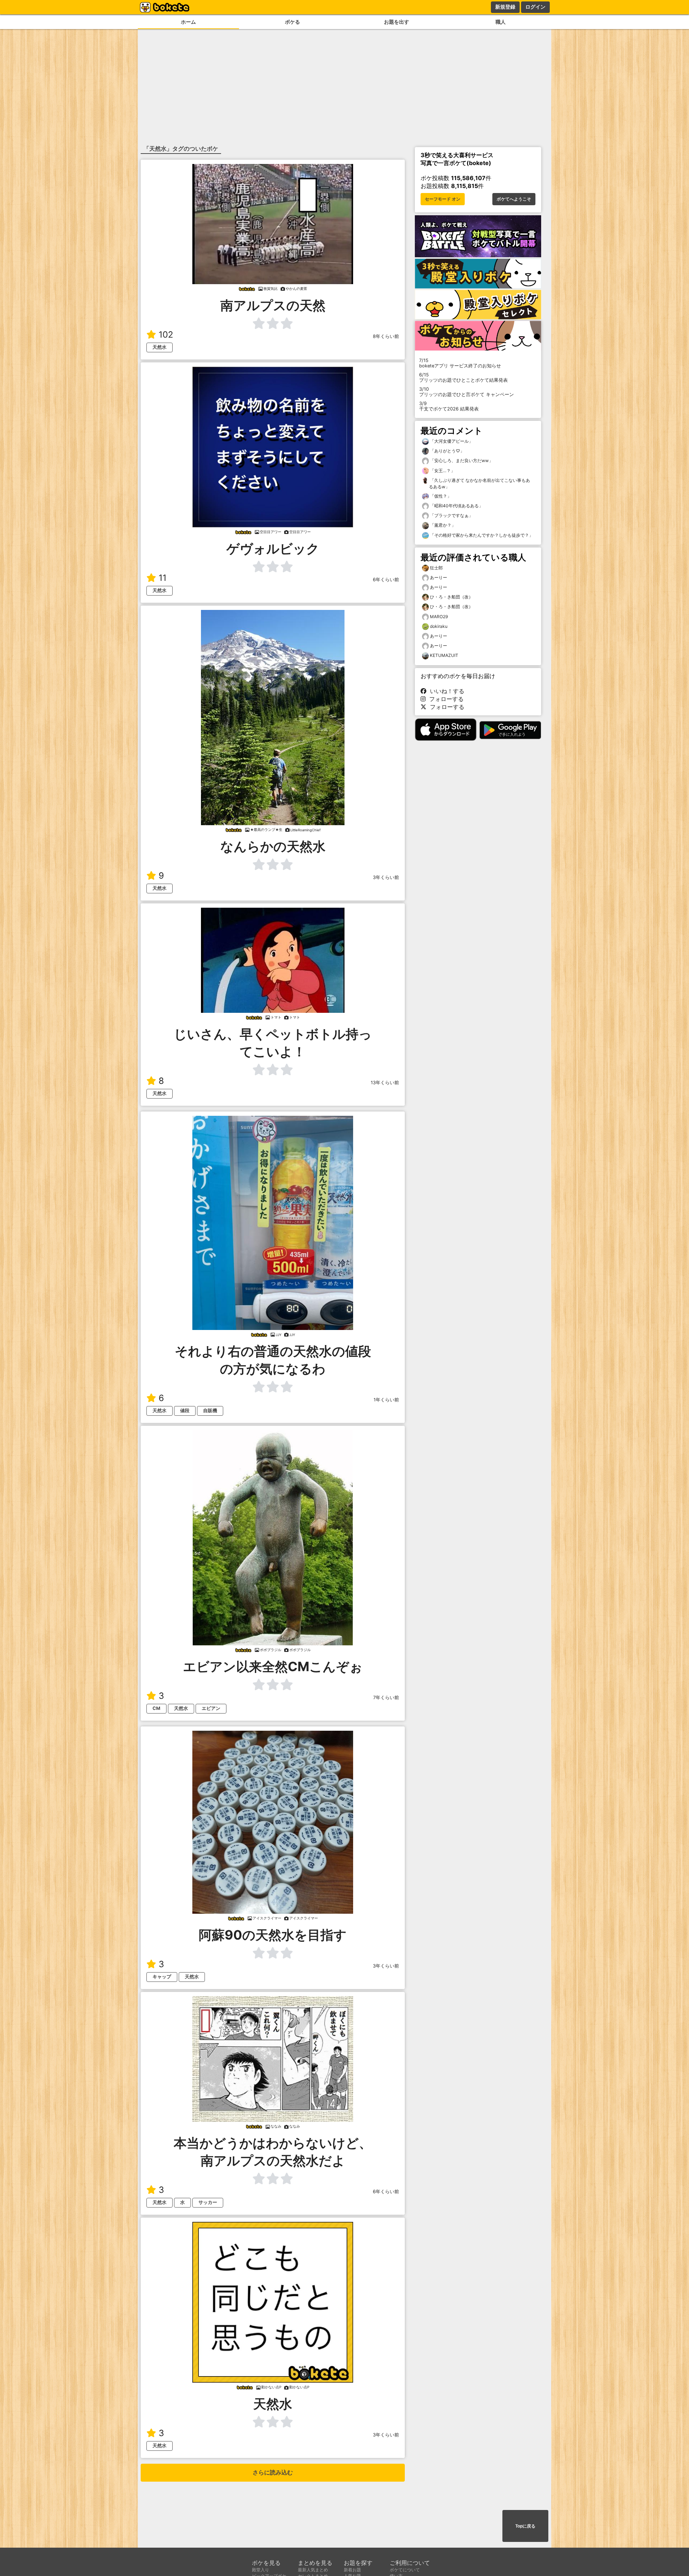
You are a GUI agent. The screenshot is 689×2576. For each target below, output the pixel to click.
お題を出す (397, 22)
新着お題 (352, 2570)
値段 (185, 1411)
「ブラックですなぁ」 (451, 515)
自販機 (210, 1411)
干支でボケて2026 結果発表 (449, 406)
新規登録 (505, 7)
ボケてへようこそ (514, 199)
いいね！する (445, 691)
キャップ (162, 1977)
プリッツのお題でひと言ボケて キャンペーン (467, 392)
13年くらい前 (385, 1083)
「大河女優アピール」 (451, 441)
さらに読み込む (273, 2472)
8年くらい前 (386, 336)
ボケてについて (405, 2570)
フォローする (445, 699)
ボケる (292, 22)
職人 (501, 22)
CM (156, 1708)
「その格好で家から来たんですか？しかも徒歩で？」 (481, 535)
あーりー (439, 577)
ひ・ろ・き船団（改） (451, 597)
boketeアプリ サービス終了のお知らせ (460, 363)
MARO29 (439, 617)
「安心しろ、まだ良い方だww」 (461, 460)
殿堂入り (261, 2570)
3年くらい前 (386, 877)
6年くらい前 (386, 580)
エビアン (211, 1708)
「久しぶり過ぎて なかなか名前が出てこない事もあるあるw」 (479, 483)
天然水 (160, 347)
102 (166, 335)
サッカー (208, 2202)
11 (163, 578)
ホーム (188, 22)
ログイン (535, 7)
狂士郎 (436, 568)
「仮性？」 (440, 496)
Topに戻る (525, 2526)
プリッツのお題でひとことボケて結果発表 (463, 377)
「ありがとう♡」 (447, 451)
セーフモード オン (443, 199)
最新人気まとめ (313, 2570)
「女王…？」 (442, 471)
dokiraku (439, 626)
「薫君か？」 (442, 525)
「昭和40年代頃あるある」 (456, 506)
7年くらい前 (386, 1698)
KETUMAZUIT (444, 655)
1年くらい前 (386, 1400)
